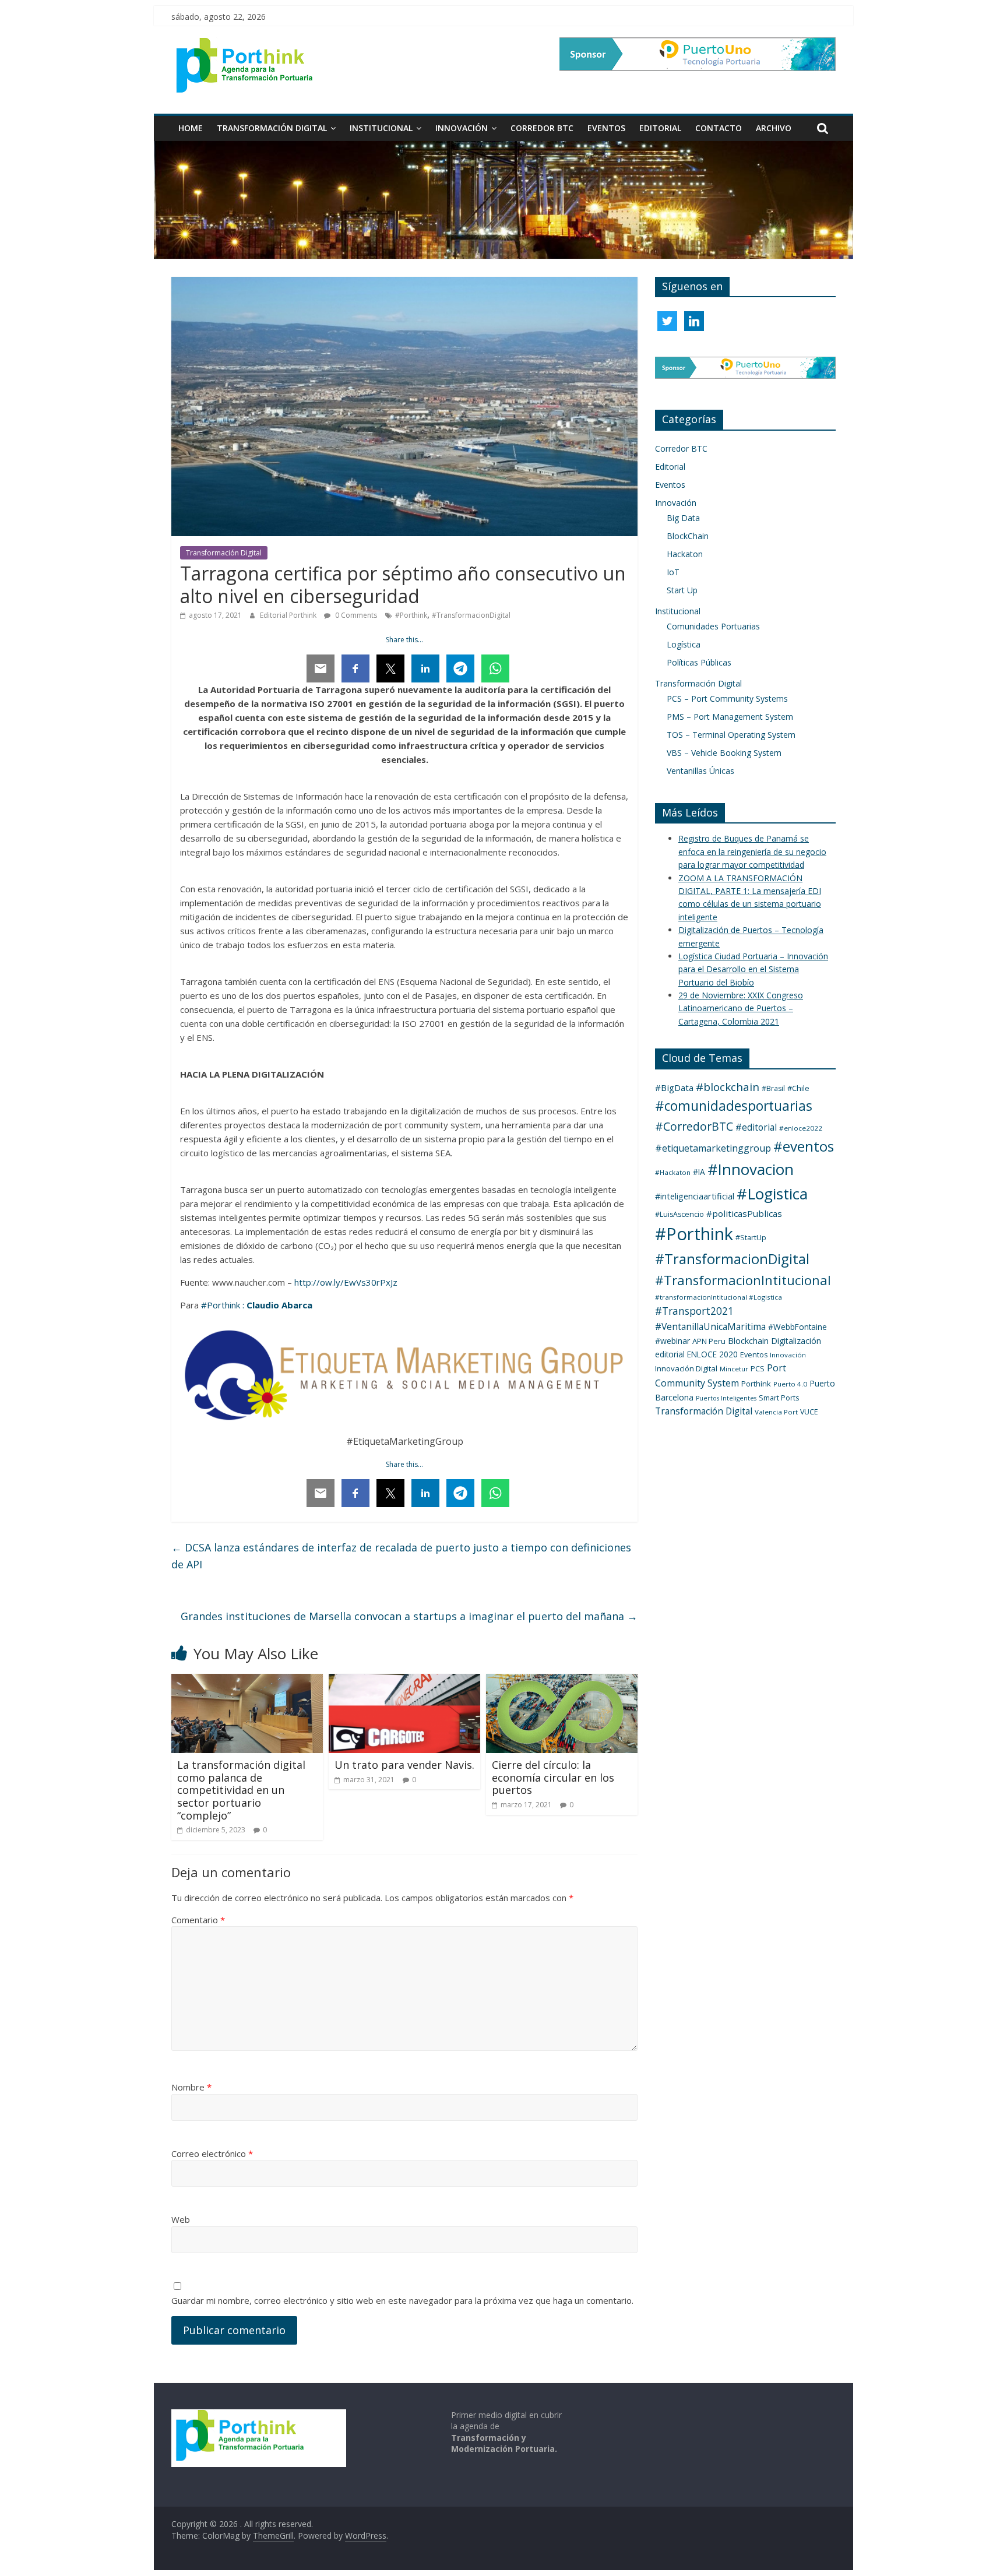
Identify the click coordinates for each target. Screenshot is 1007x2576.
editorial (670, 1354)
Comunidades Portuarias (713, 626)
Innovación (462, 128)
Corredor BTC (542, 128)
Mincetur (734, 1369)
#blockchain (728, 1087)
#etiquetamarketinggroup (713, 1148)
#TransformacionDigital (471, 615)
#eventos (804, 1146)
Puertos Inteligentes (726, 1398)
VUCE (809, 1412)
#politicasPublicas (744, 1213)
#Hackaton (673, 1172)
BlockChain (688, 536)
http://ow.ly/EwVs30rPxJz (346, 1282)
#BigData (674, 1088)
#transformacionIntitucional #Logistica (719, 1297)
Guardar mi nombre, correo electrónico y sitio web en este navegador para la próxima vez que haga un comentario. (402, 2300)
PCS (758, 1368)
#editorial (756, 1127)
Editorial (660, 128)
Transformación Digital (272, 128)
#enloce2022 (801, 1128)
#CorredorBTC (694, 1126)
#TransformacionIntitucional (743, 1280)
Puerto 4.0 (790, 1384)
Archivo (774, 128)
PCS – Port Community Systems (727, 698)
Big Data (683, 518)
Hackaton (685, 554)
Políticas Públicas (699, 662)
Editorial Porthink (289, 615)
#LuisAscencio (679, 1214)
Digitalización (796, 1341)
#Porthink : (223, 1305)
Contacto (719, 128)
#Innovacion (751, 1169)
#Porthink (411, 615)
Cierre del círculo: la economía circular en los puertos (553, 1777)
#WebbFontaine (797, 1327)
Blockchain (748, 1341)
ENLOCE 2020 (712, 1354)
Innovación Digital (686, 1368)
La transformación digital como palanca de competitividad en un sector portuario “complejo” (241, 1790)
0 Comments (355, 615)
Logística (684, 644)
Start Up (682, 590)
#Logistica (772, 1194)
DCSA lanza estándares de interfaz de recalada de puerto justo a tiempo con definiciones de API (401, 1556)
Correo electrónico (212, 2153)
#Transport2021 (694, 1311)
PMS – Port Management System (730, 717)
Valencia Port (776, 1412)
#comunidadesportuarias (734, 1106)
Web (181, 2219)
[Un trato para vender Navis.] (404, 1681)
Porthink (756, 1384)
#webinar (672, 1341)
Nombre (191, 2087)
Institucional (381, 128)
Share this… (404, 640)
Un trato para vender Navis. (404, 1765)
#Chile (798, 1088)
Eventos (606, 128)
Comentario (198, 1920)
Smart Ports (779, 1398)
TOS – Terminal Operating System (731, 735)
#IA (699, 1172)
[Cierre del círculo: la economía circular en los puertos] (562, 1681)
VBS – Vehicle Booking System (724, 753)
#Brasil (773, 1088)
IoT (673, 572)
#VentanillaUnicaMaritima (710, 1326)
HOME (191, 128)
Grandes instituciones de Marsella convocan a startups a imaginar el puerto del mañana (409, 1616)
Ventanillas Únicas (700, 771)
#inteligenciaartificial (695, 1196)
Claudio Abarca (279, 1305)
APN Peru (709, 1341)
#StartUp (751, 1238)
